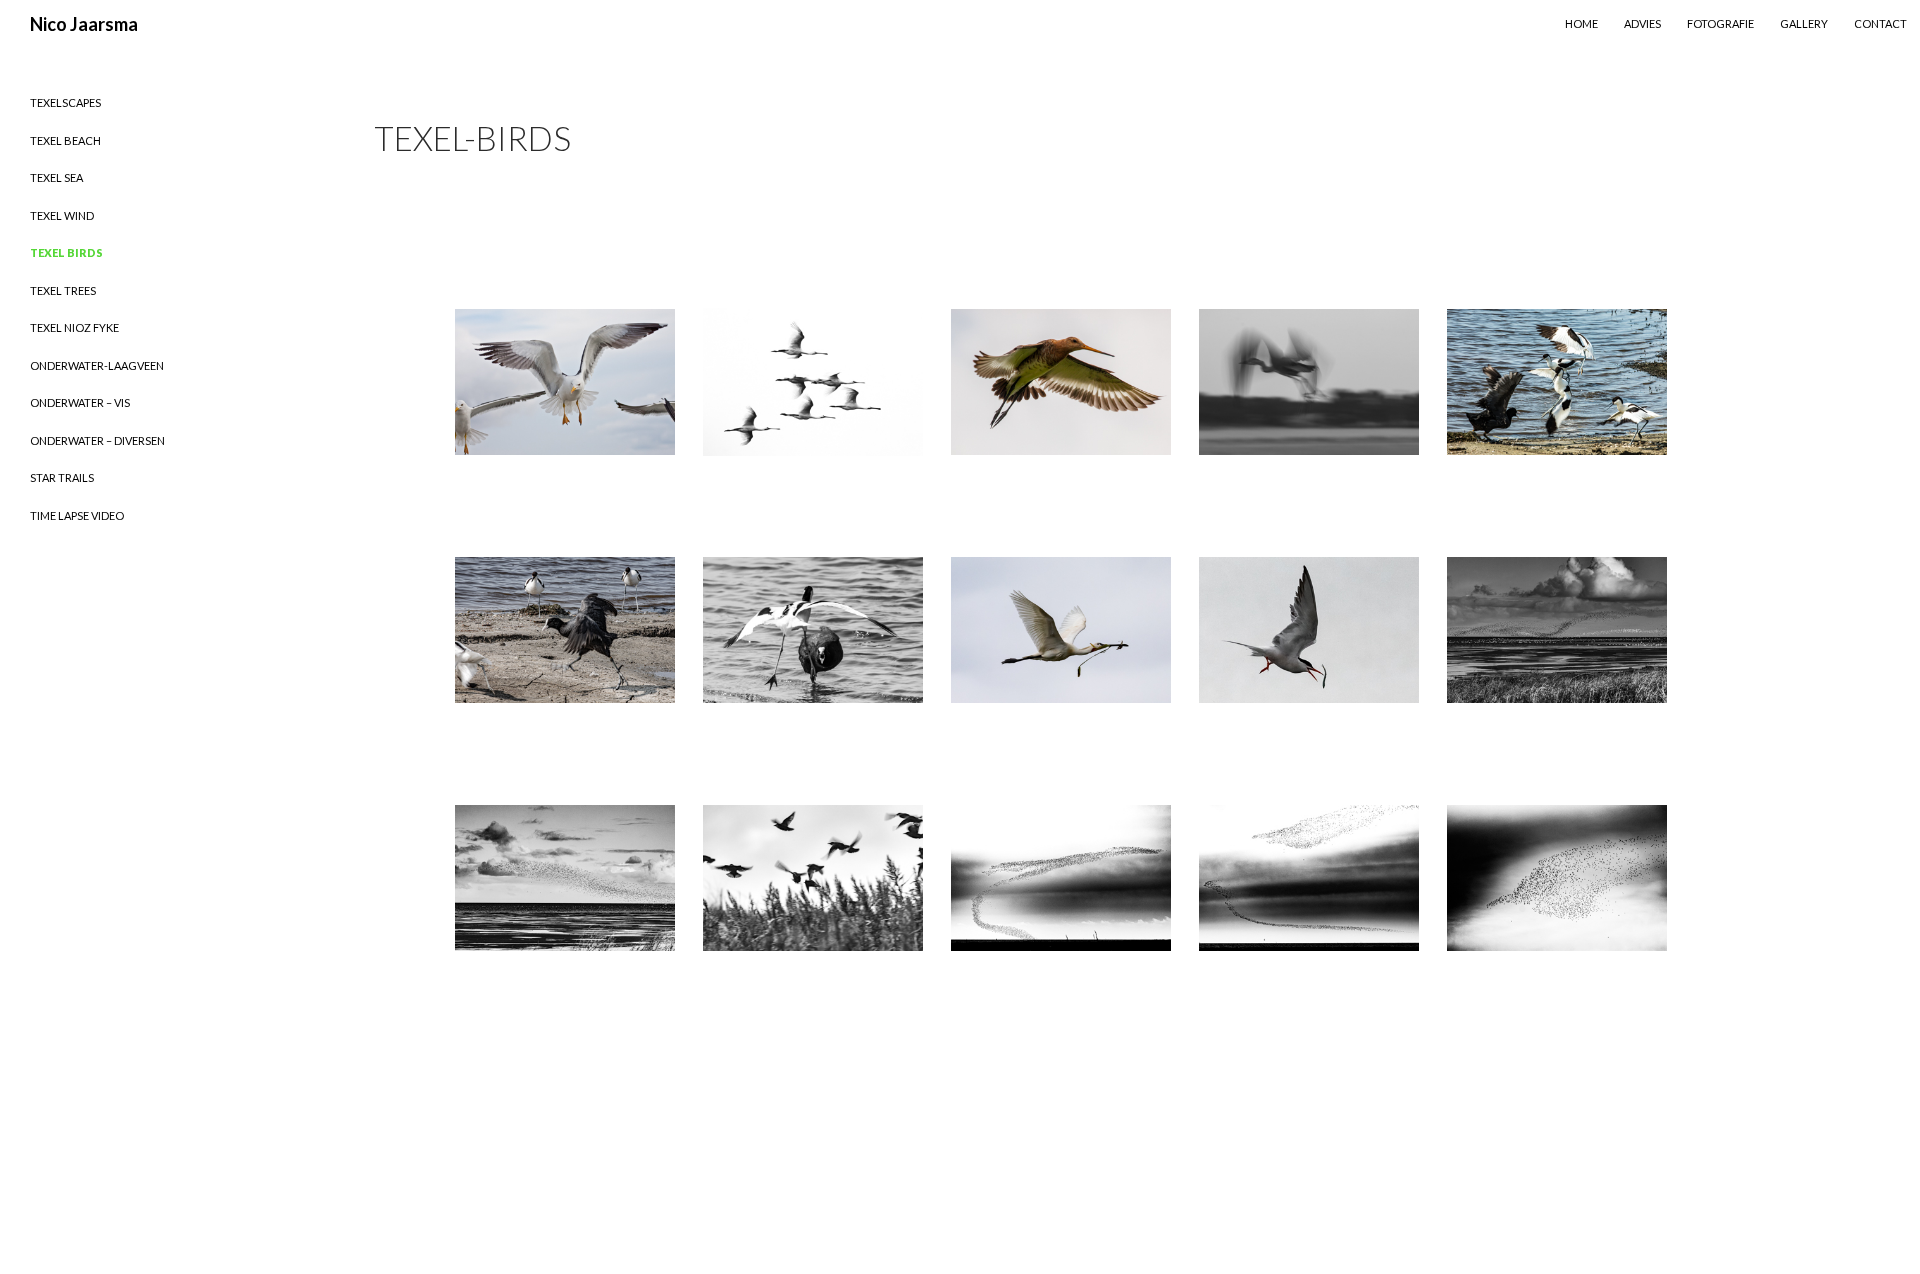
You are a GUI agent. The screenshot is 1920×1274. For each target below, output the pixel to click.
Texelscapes (65, 102)
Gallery (1804, 23)
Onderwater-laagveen (97, 365)
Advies (1642, 23)
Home (1581, 23)
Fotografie (1720, 23)
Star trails (62, 477)
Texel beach (65, 140)
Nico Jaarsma (84, 24)
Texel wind (62, 215)
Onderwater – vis (80, 402)
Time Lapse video (77, 515)
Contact (1880, 23)
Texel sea (56, 177)
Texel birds (66, 252)
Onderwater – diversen (97, 440)
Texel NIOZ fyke (74, 327)
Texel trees (63, 290)
